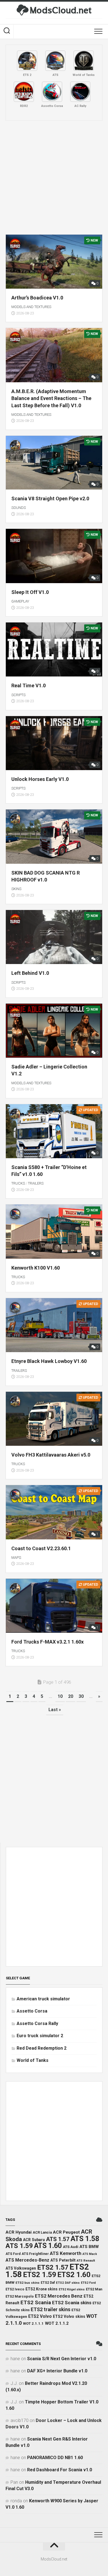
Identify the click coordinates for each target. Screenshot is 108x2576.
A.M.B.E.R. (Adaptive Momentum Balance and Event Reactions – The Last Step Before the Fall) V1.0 (51, 398)
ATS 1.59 (19, 2246)
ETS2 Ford (88, 2283)
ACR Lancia (42, 2232)
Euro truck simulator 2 (40, 2036)
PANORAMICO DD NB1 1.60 (55, 2458)
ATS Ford (13, 2254)
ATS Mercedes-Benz (27, 2260)
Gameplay (20, 601)
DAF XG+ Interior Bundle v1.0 (57, 2371)
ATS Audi (71, 2247)
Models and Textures (31, 307)
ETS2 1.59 (40, 2275)
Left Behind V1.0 (30, 973)
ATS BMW (89, 2247)
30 (81, 1696)
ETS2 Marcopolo (20, 2296)
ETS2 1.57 (53, 2267)
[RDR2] (24, 92)
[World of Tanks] (84, 61)
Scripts (18, 695)
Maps (16, 1558)
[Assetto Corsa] (52, 92)
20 (71, 1696)
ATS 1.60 (48, 2246)
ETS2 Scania (36, 2303)
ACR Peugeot (66, 2232)
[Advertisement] (54, 178)
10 (60, 1696)
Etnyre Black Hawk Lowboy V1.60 (49, 1361)
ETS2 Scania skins (72, 2303)
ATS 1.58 (85, 2239)
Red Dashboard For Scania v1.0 (60, 2470)
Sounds (19, 508)
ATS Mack (90, 2254)
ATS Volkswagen (21, 2268)
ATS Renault (86, 2260)
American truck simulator (43, 1999)
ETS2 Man (94, 2289)
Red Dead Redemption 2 (42, 2048)
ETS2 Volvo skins (69, 2316)
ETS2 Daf (48, 2283)
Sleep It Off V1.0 (30, 592)
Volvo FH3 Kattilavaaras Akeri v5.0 (51, 1455)
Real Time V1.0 (29, 685)
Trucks (18, 1183)
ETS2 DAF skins (68, 2283)
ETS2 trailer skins (51, 2310)
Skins (16, 889)
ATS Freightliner (35, 2254)
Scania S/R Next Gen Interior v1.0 (62, 2359)
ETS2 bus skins (28, 2283)
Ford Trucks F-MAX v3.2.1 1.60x (47, 1642)
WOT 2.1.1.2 (57, 2323)
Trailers (36, 1183)
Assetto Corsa (32, 2011)
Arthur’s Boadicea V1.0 (37, 298)
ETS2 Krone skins (42, 2289)
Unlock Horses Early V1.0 (40, 779)
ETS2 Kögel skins (72, 2289)
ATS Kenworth (66, 2253)
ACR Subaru (34, 2240)
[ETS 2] (27, 61)
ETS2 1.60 (74, 2275)
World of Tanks (33, 2060)
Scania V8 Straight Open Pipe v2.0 (50, 498)
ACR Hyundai (19, 2232)
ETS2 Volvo (40, 2316)
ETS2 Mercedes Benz (59, 2296)
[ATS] (55, 61)
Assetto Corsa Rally (37, 2023)
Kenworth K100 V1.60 (36, 1268)
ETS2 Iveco (15, 2289)
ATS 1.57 (58, 2239)
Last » (55, 1710)
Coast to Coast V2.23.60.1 (41, 1548)
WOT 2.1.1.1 (33, 2323)
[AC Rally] (80, 92)
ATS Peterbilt (63, 2260)
